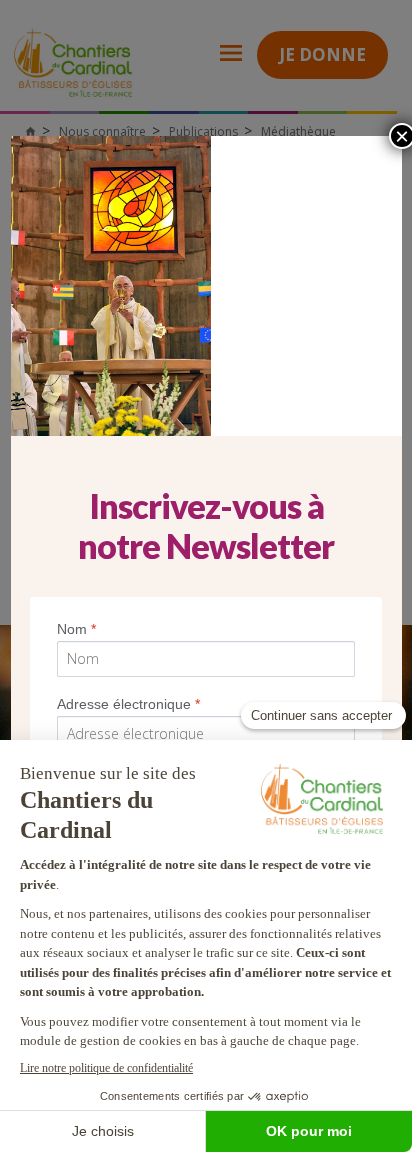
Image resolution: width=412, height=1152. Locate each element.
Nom (76, 629)
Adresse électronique (128, 704)
